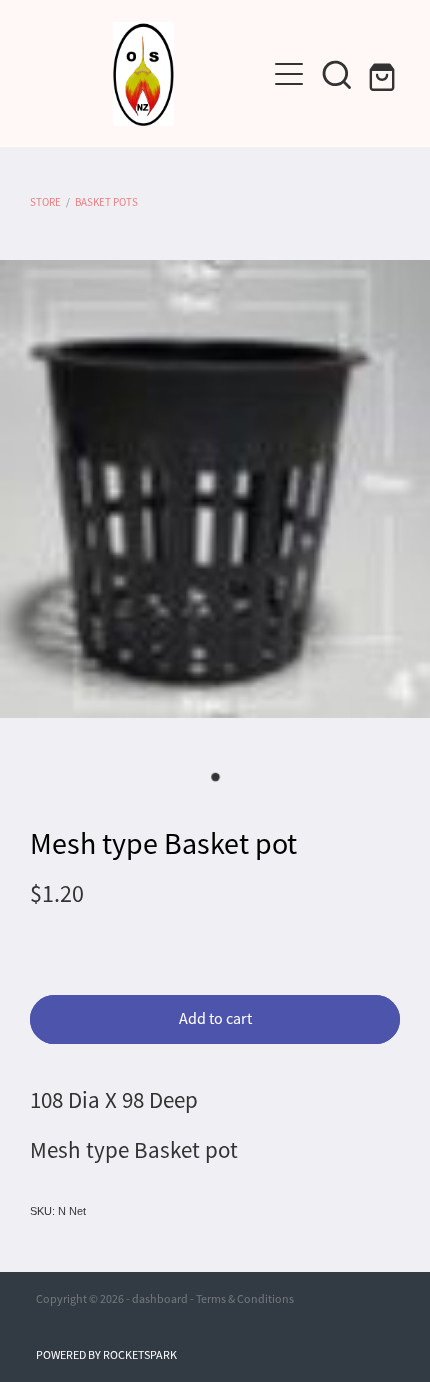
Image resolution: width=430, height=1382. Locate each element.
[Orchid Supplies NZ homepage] (143, 74)
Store (45, 202)
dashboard (160, 1299)
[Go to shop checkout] (385, 74)
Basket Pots (106, 202)
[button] (337, 74)
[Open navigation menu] (289, 74)
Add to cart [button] (215, 1019)
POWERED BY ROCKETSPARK (106, 1355)
